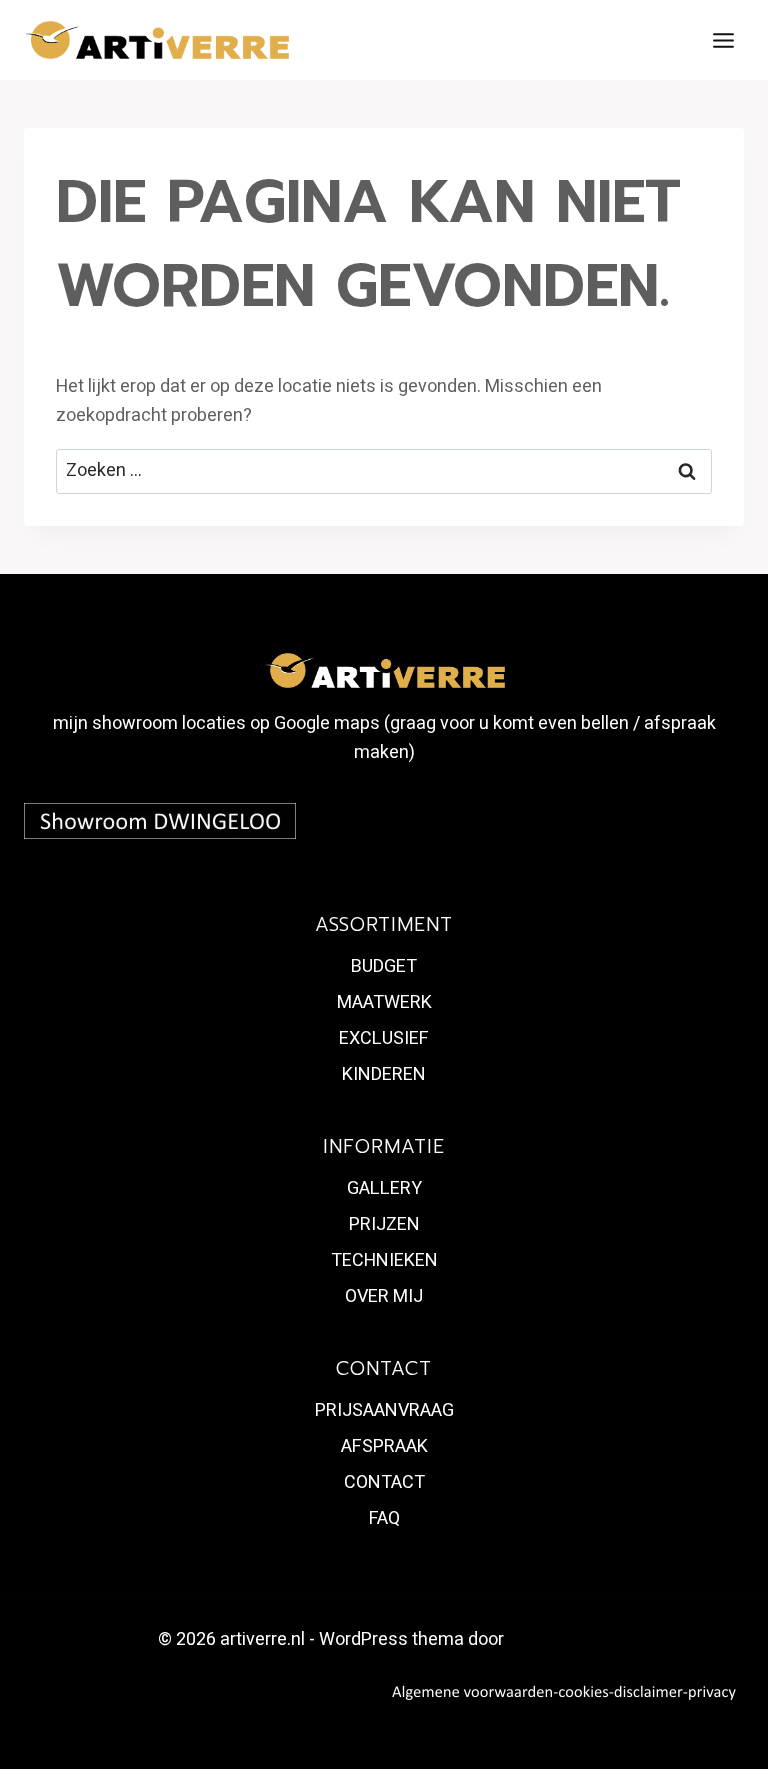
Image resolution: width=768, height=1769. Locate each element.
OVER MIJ (384, 1296)
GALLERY (384, 1188)
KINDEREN (384, 1074)
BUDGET (384, 966)
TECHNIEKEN (384, 1260)
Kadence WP (559, 1639)
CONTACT (384, 1482)
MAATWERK (384, 1002)
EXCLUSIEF (384, 1038)
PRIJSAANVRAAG (384, 1410)
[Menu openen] (723, 40)
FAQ (384, 1518)
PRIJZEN (384, 1224)
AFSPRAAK (384, 1446)
